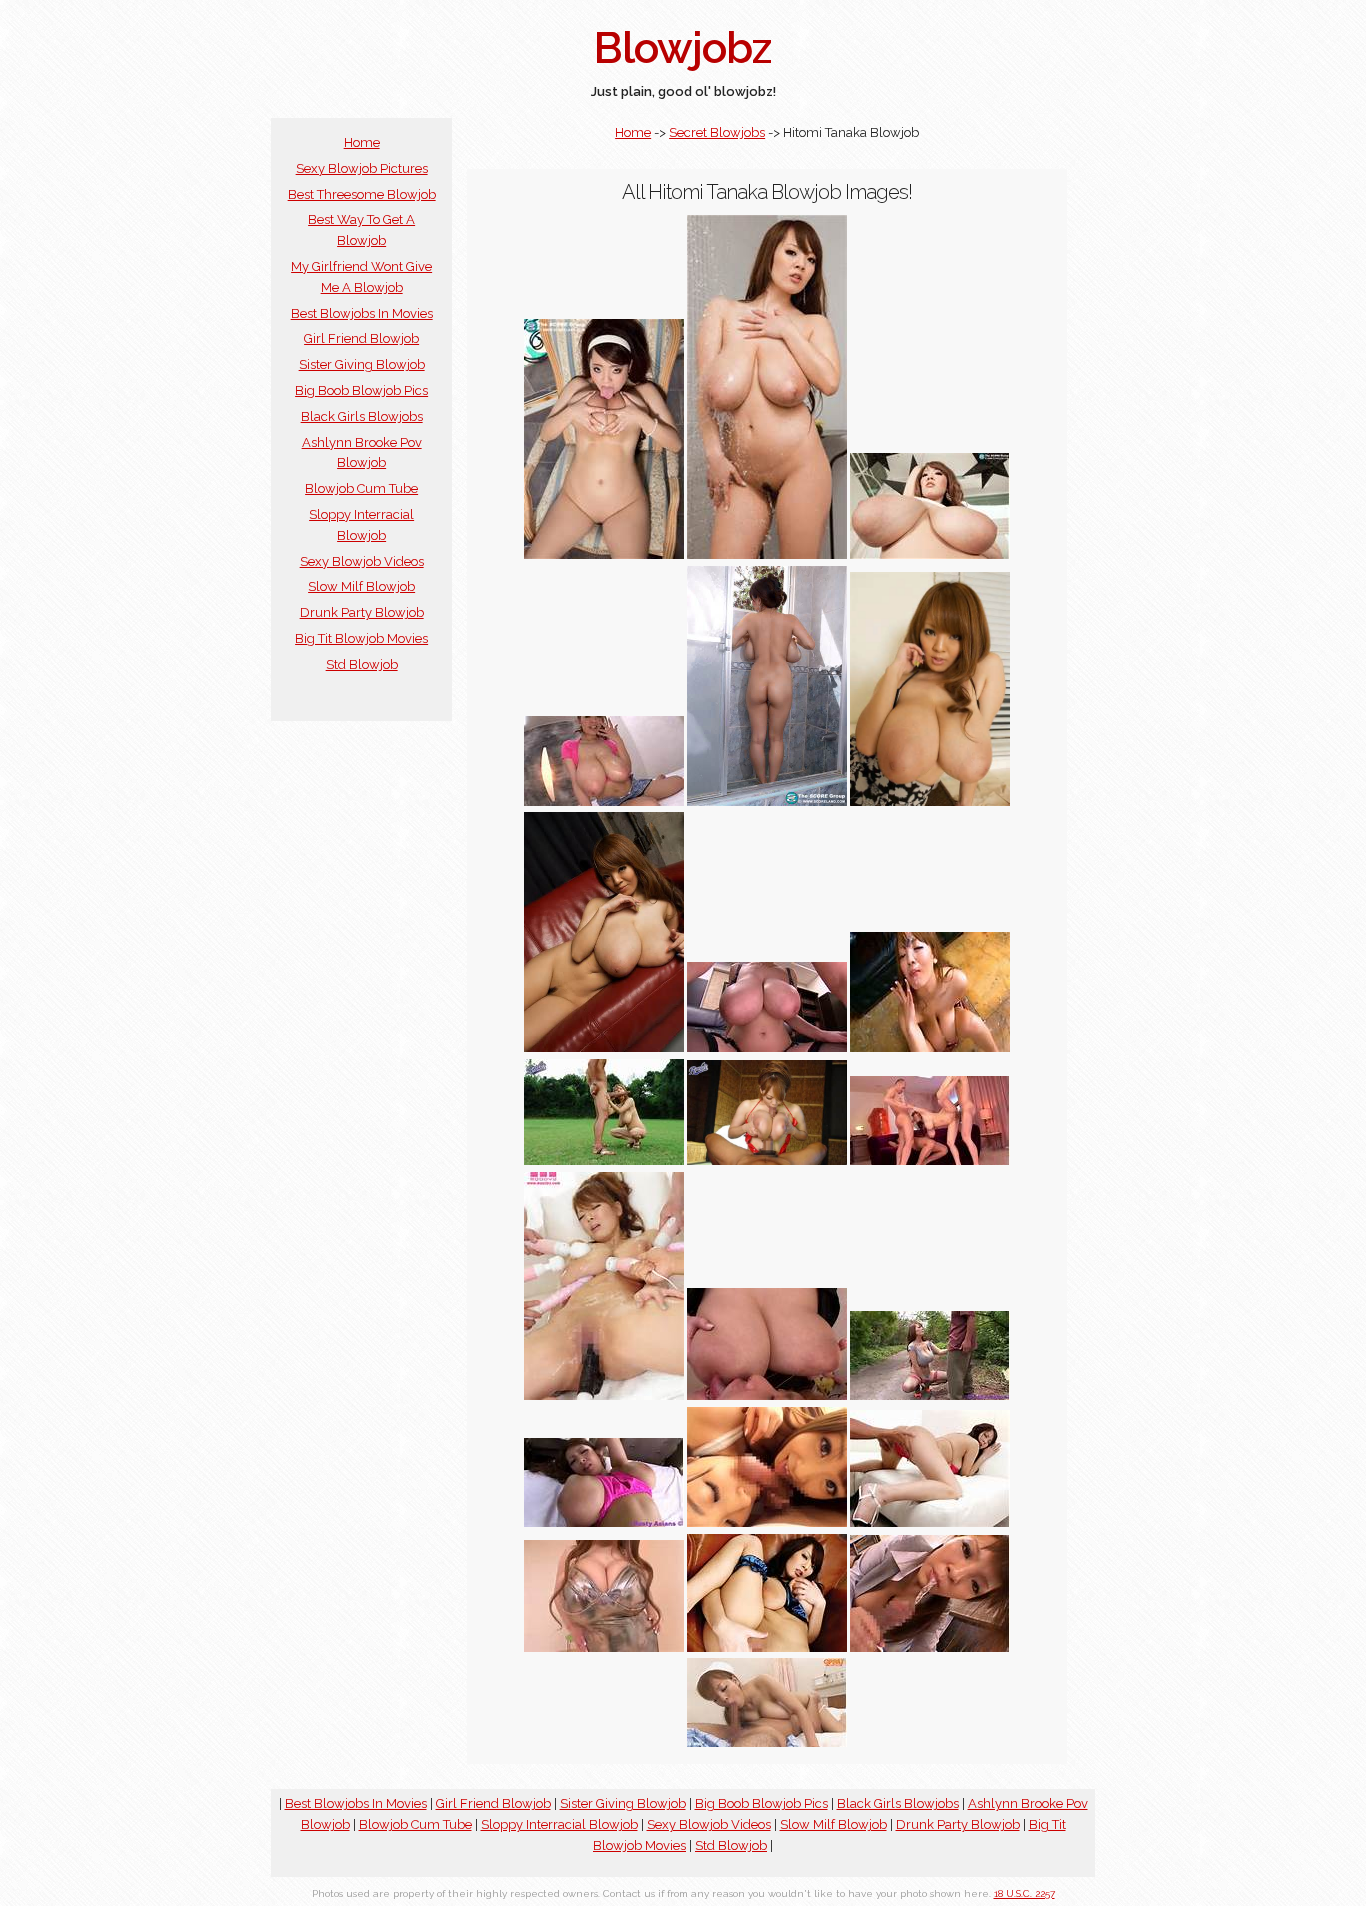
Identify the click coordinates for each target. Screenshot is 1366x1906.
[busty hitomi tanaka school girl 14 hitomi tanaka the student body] (604, 554)
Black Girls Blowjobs (362, 416)
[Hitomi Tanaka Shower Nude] (767, 801)
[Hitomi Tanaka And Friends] (767, 1522)
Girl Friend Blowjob (361, 338)
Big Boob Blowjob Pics (361, 390)
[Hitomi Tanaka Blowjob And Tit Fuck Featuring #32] (604, 1647)
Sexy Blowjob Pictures (362, 168)
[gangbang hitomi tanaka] (930, 1160)
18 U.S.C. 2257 (1024, 1893)
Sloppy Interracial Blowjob (559, 1824)
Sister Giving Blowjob (362, 364)
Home (362, 142)
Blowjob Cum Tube (361, 488)
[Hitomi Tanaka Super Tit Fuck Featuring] (767, 1395)
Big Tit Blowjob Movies (361, 638)
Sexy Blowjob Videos (362, 561)
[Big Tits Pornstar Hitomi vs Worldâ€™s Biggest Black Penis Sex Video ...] (767, 1160)
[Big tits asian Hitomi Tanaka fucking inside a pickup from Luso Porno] (604, 1522)
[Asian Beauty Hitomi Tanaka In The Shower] (767, 554)
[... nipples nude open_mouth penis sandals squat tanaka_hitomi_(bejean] (604, 1160)
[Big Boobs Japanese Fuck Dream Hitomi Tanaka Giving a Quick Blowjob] (930, 1395)
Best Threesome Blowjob (362, 194)
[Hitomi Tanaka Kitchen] (930, 801)
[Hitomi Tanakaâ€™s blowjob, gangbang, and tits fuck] (930, 1647)
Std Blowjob (362, 664)
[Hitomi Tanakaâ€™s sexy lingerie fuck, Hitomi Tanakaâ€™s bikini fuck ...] (930, 1522)
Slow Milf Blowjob (361, 586)
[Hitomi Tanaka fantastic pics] (604, 1047)
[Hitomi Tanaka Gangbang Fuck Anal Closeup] (604, 1395)
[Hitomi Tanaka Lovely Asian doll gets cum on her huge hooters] (930, 1047)
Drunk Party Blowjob (362, 612)
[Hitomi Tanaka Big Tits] (930, 554)
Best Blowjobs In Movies (362, 313)
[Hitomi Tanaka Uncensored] (604, 801)
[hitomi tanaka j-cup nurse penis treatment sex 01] (767, 1742)
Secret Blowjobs (717, 132)
